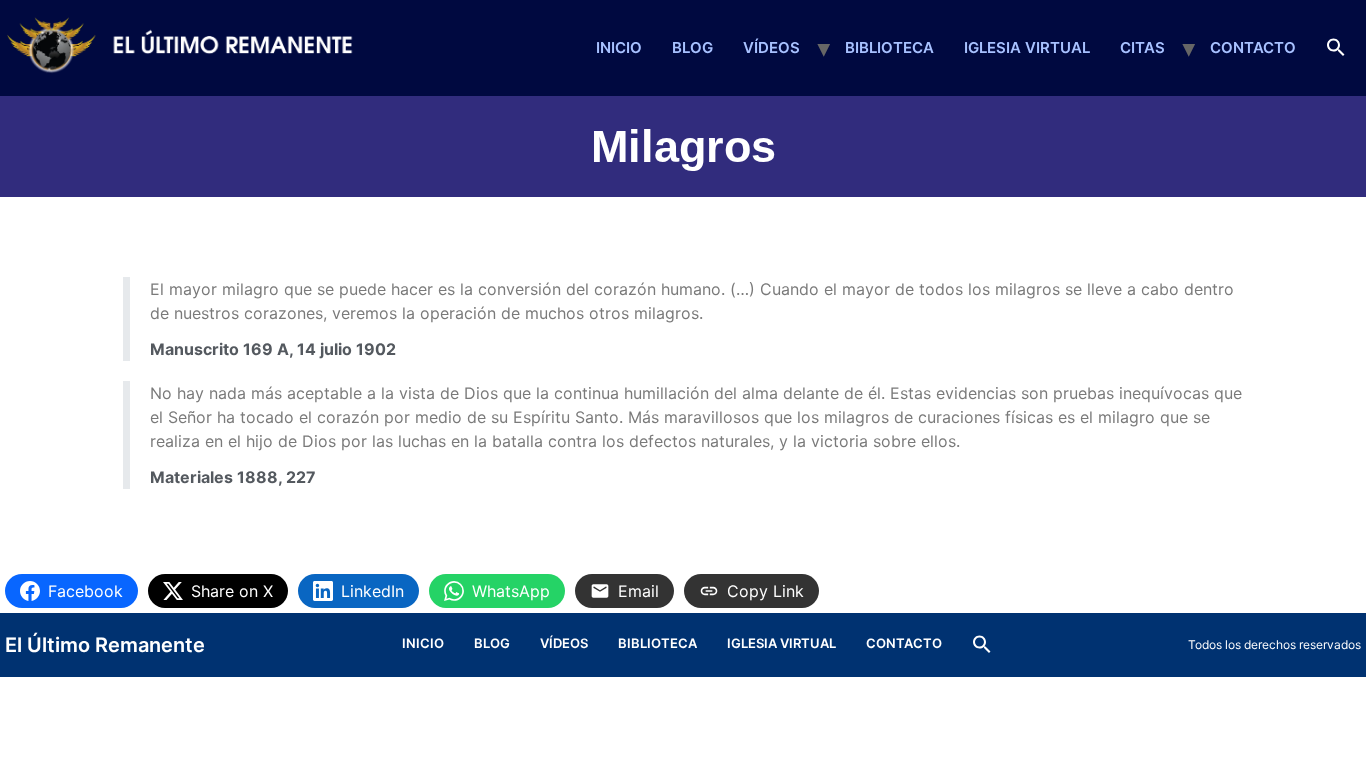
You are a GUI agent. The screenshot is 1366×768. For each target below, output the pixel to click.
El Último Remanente (105, 645)
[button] (1336, 48)
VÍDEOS (771, 47)
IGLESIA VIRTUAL (1027, 47)
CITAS (1142, 47)
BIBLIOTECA (889, 47)
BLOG (692, 47)
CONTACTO (1253, 47)
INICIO (619, 47)
